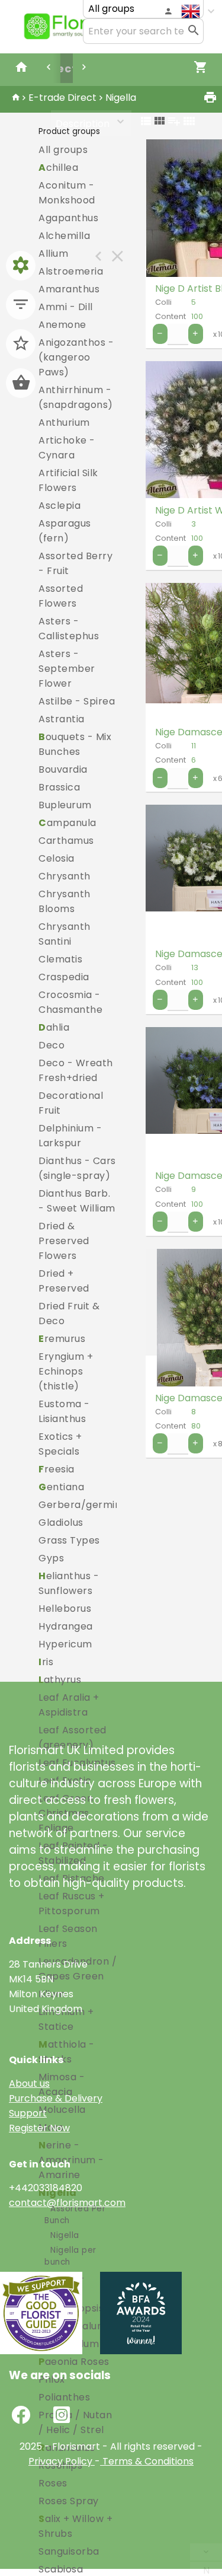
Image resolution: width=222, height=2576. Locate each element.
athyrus (60, 1680)
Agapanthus (68, 218)
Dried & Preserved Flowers (64, 1241)
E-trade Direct (62, 98)
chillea (58, 168)
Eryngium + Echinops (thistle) (66, 1371)
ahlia (54, 1027)
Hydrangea (66, 1626)
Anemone (62, 325)
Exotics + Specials (60, 1444)
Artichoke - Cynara (67, 448)
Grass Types (69, 1540)
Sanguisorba (69, 2551)
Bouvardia (63, 769)
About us (29, 2084)
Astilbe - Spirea (77, 701)
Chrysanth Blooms (65, 901)
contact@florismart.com (67, 2203)
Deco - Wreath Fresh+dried (76, 1070)
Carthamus (66, 841)
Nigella (121, 98)
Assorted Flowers (61, 596)
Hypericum (65, 1644)
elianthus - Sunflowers (69, 1583)
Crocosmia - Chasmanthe (70, 1002)
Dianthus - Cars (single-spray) (77, 1168)
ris (46, 1662)
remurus (62, 1339)
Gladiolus (61, 1523)
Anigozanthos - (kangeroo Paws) (76, 357)
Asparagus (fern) (65, 531)
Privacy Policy (60, 2461)
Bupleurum (65, 805)
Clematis (60, 959)
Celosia (57, 858)
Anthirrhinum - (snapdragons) (76, 397)
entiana (61, 1487)
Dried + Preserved (64, 1281)
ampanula (67, 823)
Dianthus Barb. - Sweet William (77, 1201)
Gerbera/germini (81, 1505)
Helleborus (65, 1609)
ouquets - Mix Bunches (75, 744)
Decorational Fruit (71, 1103)
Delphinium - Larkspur (70, 1136)
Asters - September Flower (67, 669)
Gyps (51, 1558)
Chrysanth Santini (65, 934)
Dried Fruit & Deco (69, 1313)
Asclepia (59, 506)
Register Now (39, 2128)
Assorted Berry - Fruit (75, 563)
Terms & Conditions (147, 2461)
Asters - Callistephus (69, 629)
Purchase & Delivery (56, 2098)
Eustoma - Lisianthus (64, 1411)
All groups (63, 150)
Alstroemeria (71, 271)
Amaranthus (69, 289)
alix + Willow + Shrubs (75, 2526)
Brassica (59, 787)
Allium (53, 254)
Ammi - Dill (66, 307)
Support (28, 2113)
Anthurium (64, 423)
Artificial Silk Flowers (68, 480)
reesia (57, 1469)
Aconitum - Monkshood (67, 193)
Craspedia (64, 977)
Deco (52, 1045)
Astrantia (62, 719)
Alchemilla (64, 236)
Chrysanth (65, 876)
